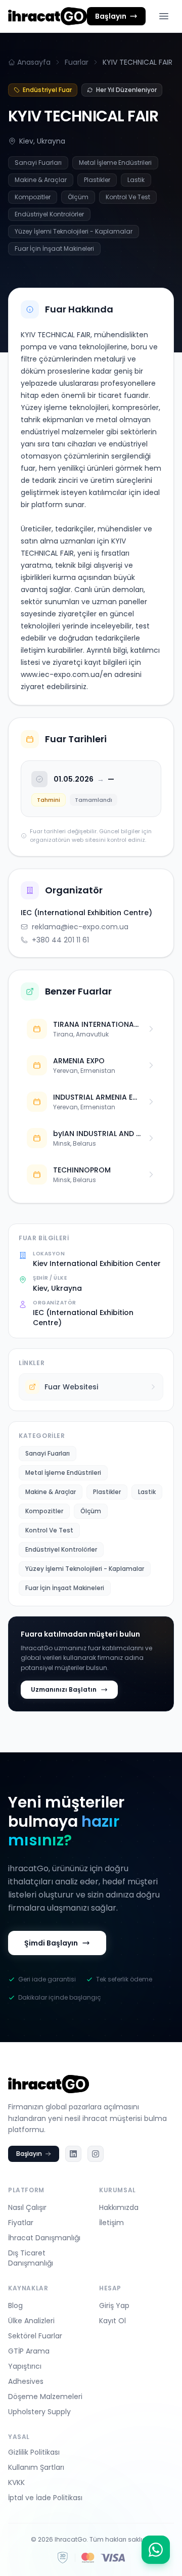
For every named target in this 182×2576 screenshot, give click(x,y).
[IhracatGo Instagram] (96, 2154)
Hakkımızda (119, 2207)
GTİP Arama (29, 2351)
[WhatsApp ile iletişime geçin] (156, 2550)
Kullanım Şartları (36, 2467)
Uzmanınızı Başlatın (64, 1689)
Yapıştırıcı (25, 2366)
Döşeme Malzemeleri (45, 2397)
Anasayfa (34, 62)
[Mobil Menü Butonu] (164, 16)
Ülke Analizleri (31, 2321)
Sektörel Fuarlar (35, 2336)
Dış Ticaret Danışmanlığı (31, 2258)
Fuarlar (77, 62)
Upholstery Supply (39, 2412)
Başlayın (29, 2154)
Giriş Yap (114, 2306)
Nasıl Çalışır (27, 2207)
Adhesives (26, 2381)
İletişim (111, 2223)
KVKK (16, 2482)
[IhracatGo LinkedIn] (73, 2154)
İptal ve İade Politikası (45, 2498)
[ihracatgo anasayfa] (48, 16)
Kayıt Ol (112, 2321)
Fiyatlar (21, 2223)
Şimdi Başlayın (51, 1943)
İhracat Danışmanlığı (44, 2238)
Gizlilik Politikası (34, 2452)
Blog (15, 2306)
